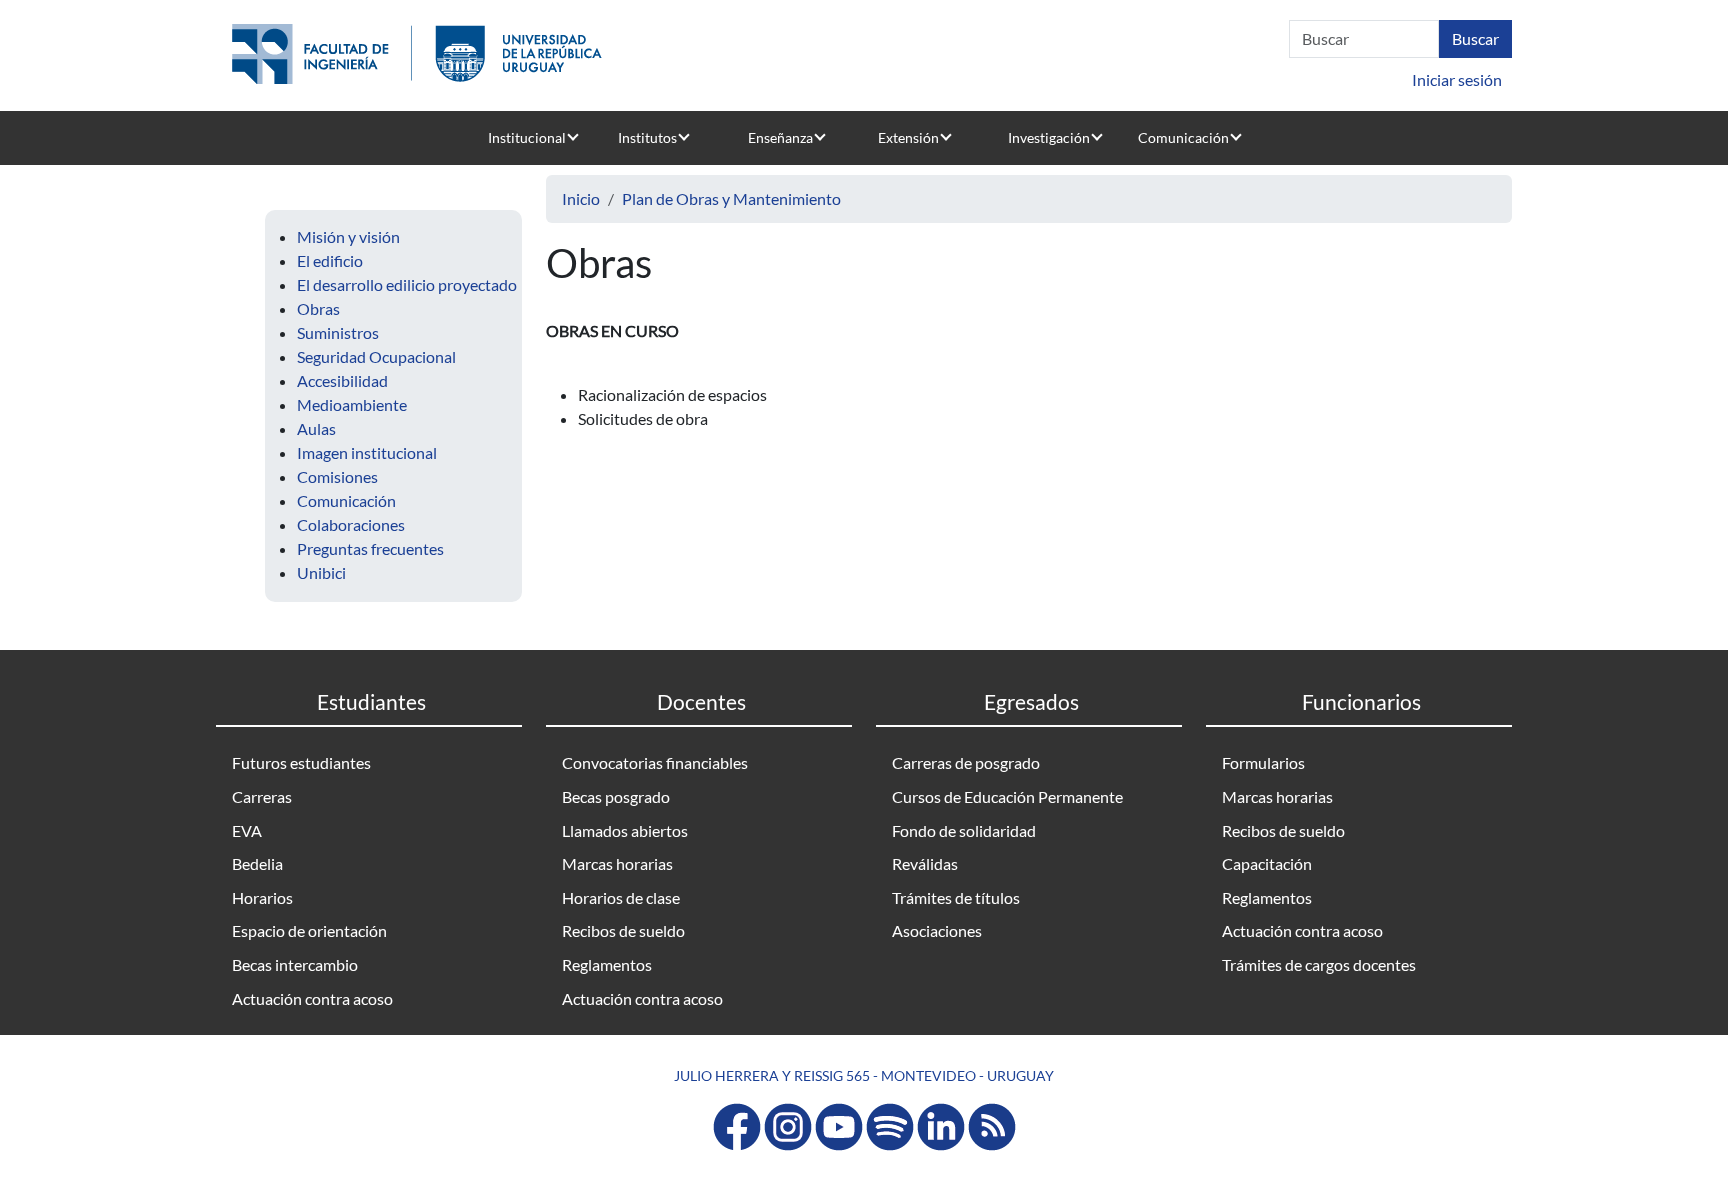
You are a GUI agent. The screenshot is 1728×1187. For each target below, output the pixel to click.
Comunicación (1183, 137)
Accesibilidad (342, 380)
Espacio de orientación (309, 930)
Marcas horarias (617, 863)
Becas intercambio (295, 964)
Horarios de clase (621, 897)
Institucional (527, 137)
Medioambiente (352, 404)
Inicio (581, 198)
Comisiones (337, 476)
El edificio (330, 260)
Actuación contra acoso (312, 998)
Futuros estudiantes (301, 762)
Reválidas (925, 863)
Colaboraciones (351, 524)
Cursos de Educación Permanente (1007, 796)
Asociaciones (937, 930)
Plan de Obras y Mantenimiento (731, 198)
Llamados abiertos (625, 830)
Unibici (321, 572)
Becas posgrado (616, 796)
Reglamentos (607, 964)
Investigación (1049, 137)
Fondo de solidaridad (964, 830)
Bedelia (257, 863)
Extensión (908, 137)
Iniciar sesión (1457, 79)
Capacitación (1267, 863)
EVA (247, 830)
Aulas (316, 428)
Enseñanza (780, 137)
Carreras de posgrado (966, 762)
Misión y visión (348, 236)
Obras (318, 308)
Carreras (262, 796)
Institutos (647, 137)
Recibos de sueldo (623, 930)
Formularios (1263, 762)
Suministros (338, 332)
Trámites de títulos (956, 897)
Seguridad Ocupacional (376, 356)
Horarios (262, 897)
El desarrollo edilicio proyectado (407, 284)
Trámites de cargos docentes (1319, 964)
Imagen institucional (367, 452)
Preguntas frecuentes (370, 548)
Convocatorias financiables (655, 762)
